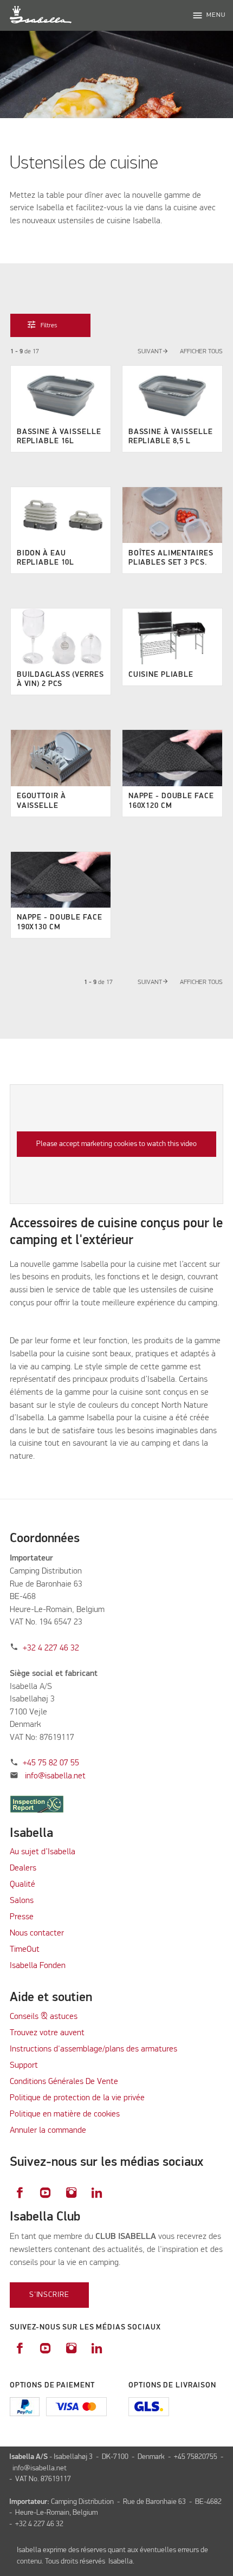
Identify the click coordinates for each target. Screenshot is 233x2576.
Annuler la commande (48, 2131)
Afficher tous (201, 352)
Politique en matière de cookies (65, 2114)
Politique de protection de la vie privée (77, 2098)
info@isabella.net (55, 1776)
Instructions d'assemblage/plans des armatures (93, 2049)
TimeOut (25, 1950)
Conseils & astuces (44, 2017)
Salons (22, 1901)
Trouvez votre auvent (47, 2033)
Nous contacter (37, 1933)
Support (24, 2066)
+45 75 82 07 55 (51, 1763)
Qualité (22, 1885)
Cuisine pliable (161, 675)
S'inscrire (49, 2295)
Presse (22, 1917)
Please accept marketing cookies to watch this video (116, 1144)
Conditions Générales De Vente (64, 2082)
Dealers (23, 1868)
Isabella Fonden (38, 1966)
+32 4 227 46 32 (51, 1648)
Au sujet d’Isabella (43, 1852)
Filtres (43, 325)
